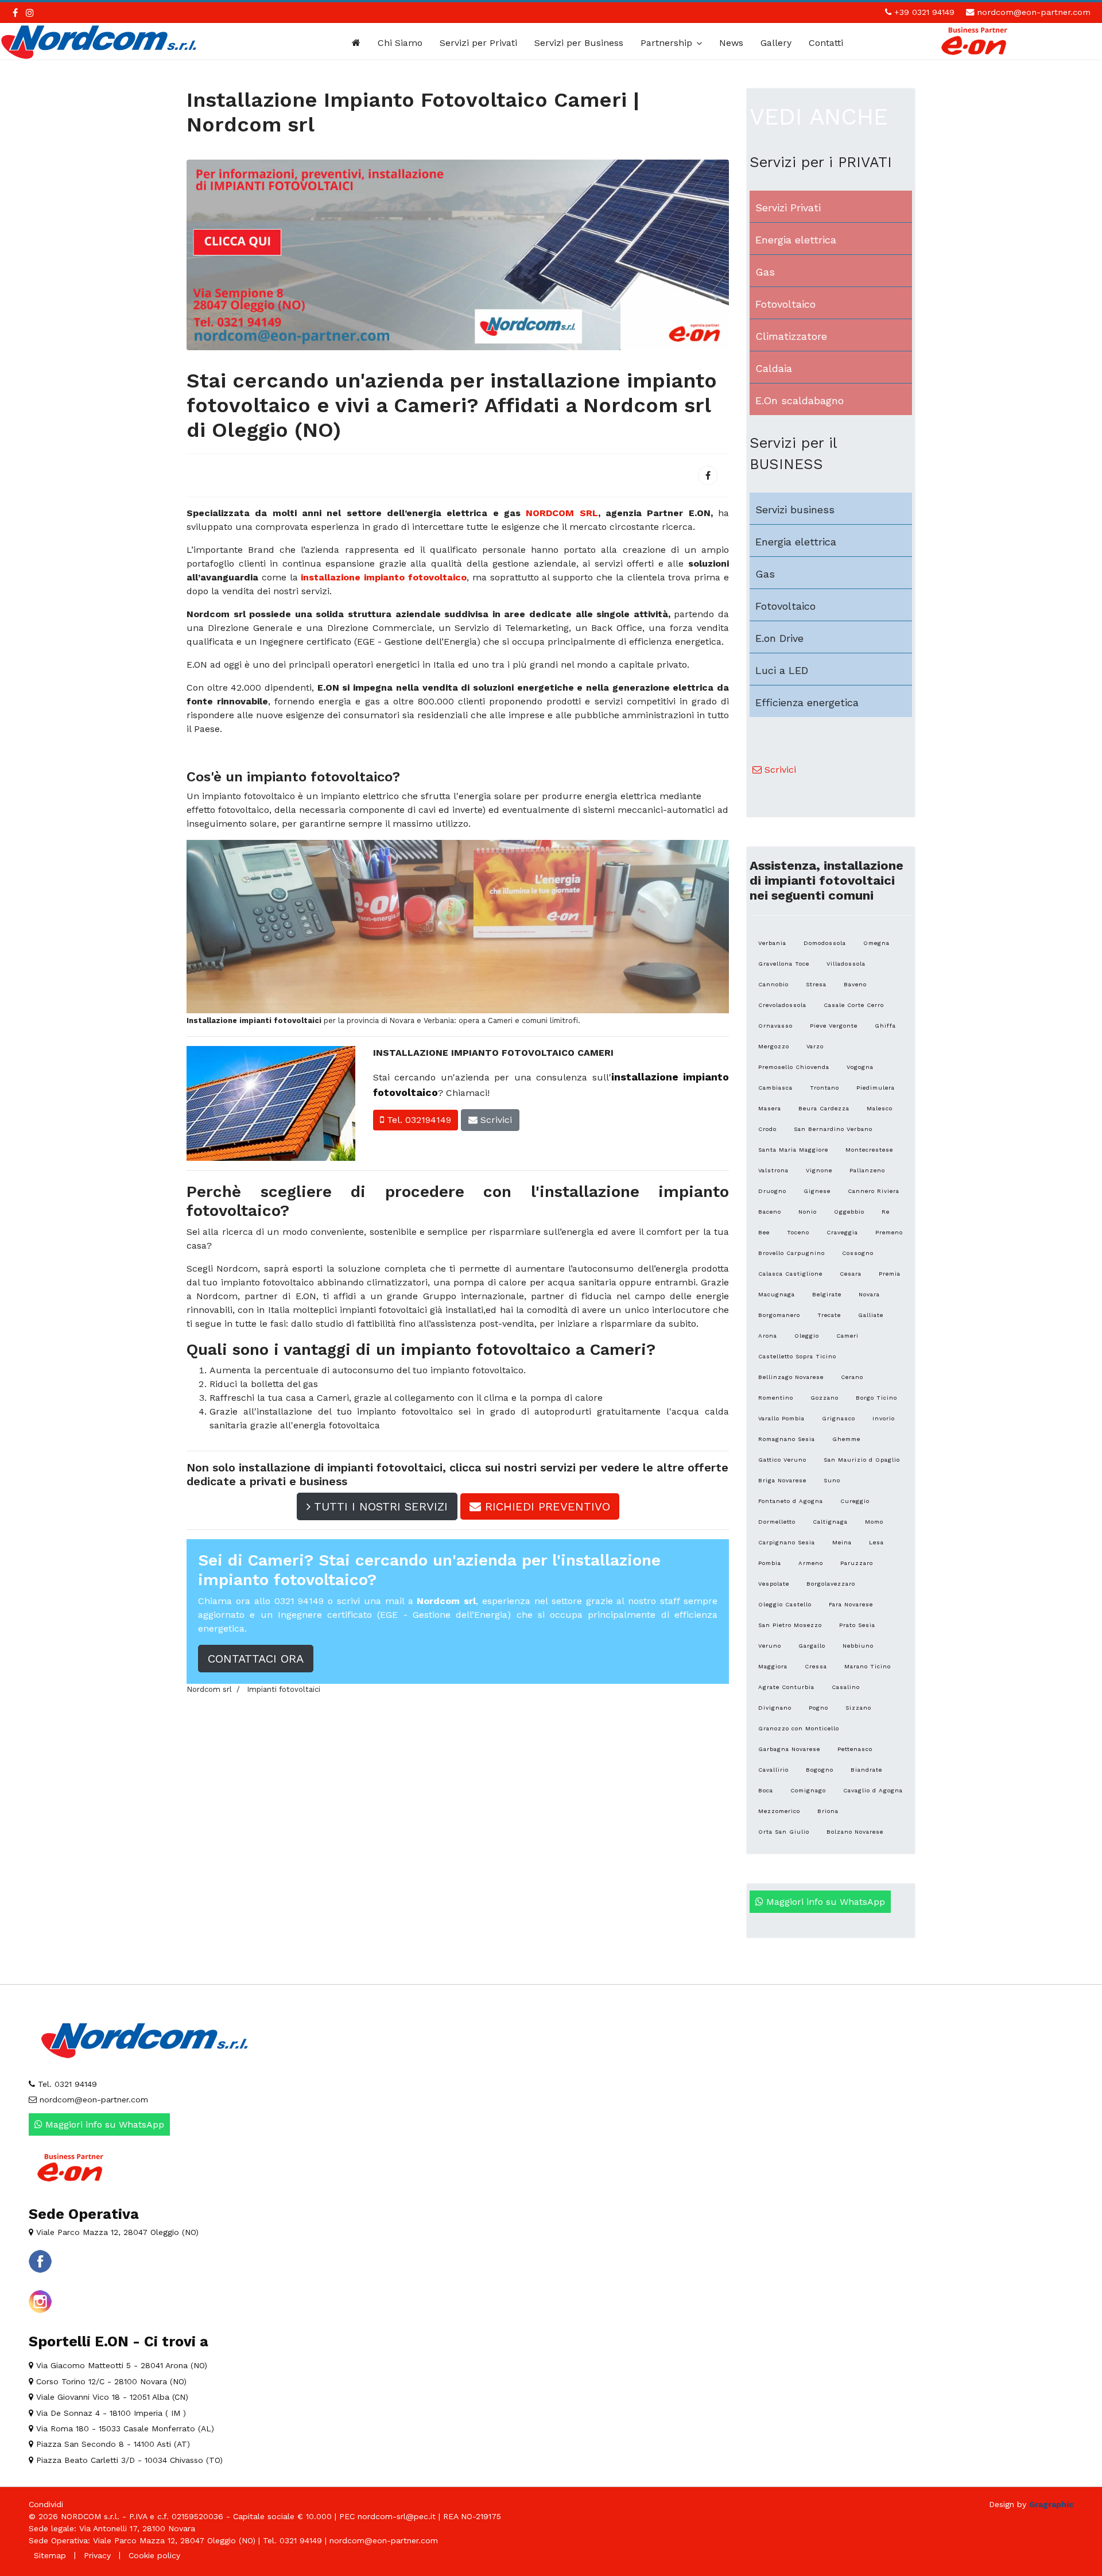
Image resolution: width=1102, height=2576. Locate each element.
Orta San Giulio (784, 1832)
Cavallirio (773, 1770)
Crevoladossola (782, 1005)
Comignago (808, 1790)
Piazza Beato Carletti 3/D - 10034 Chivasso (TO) (128, 2460)
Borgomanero (779, 1315)
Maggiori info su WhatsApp (824, 1902)
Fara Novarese (851, 1604)
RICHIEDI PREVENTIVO (546, 1506)
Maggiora (773, 1666)
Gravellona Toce (784, 964)
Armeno (811, 1563)
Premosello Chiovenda (794, 1067)
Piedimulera (876, 1088)
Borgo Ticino (876, 1398)
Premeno (889, 1232)
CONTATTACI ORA (256, 1659)
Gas (765, 272)
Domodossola (825, 943)
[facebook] (15, 13)
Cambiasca (775, 1088)
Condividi (46, 2504)
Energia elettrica (796, 240)
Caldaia (774, 368)
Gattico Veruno (782, 1460)
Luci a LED (782, 670)
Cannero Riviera (874, 1191)
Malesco (880, 1108)
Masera (770, 1108)
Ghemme (846, 1439)
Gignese (817, 1191)
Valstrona (773, 1170)
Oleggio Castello (785, 1604)
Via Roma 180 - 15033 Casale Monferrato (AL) (124, 2428)
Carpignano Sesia (787, 1542)
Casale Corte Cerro (854, 1005)
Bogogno (820, 1770)
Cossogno (858, 1253)
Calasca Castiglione (790, 1274)
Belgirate (827, 1294)
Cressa (816, 1666)
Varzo (815, 1046)
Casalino (846, 1687)
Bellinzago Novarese (791, 1377)
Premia (890, 1274)
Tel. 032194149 (418, 1120)
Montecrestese (869, 1150)
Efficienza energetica (807, 702)
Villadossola (846, 964)
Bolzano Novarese (855, 1832)
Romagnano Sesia (787, 1439)
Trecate (829, 1315)
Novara (869, 1294)
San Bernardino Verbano (833, 1129)
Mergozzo (774, 1046)
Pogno (818, 1708)
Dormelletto (777, 1522)
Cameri (847, 1336)
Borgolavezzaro (831, 1584)
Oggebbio (849, 1212)
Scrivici (495, 1120)
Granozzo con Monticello (799, 1728)
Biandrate (866, 1770)
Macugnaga (777, 1294)
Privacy (97, 2555)
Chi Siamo (400, 43)
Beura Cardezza (824, 1108)
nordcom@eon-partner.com (1034, 12)
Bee (764, 1232)
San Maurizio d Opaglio (862, 1460)
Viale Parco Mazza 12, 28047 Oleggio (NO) (116, 2232)
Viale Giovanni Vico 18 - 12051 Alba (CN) (111, 2397)
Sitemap (50, 2555)
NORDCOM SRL (562, 513)
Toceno (798, 1232)
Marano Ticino (868, 1666)
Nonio (808, 1212)
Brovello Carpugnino (791, 1253)
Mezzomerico (779, 1811)
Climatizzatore (791, 336)
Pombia (770, 1563)
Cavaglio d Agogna (873, 1790)
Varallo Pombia (781, 1418)
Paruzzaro (857, 1563)
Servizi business (795, 510)
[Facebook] (708, 475)
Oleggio (807, 1336)
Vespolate (774, 1584)
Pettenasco (855, 1749)
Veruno (770, 1646)
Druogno (772, 1191)
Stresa (816, 984)
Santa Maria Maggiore (793, 1150)
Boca (766, 1790)
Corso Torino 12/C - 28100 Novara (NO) (110, 2381)
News (731, 43)
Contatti (826, 43)
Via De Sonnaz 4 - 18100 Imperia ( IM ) (110, 2413)
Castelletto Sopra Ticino (797, 1356)
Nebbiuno (858, 1646)
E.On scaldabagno (800, 400)
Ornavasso (775, 1026)
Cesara (851, 1274)
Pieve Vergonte (834, 1026)
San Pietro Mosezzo (790, 1625)
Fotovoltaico (785, 304)
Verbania (772, 943)
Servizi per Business (579, 43)
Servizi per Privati (478, 43)
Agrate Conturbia (786, 1687)
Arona (768, 1336)
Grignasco (839, 1418)
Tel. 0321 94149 (66, 2084)
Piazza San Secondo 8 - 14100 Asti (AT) (112, 2444)
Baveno (855, 984)
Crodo (767, 1129)
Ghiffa (885, 1026)
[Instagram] (30, 13)
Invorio (884, 1418)
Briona (828, 1811)
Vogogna (860, 1067)
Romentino (776, 1398)
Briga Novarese (782, 1480)
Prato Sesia (857, 1625)
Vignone (819, 1170)
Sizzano (858, 1708)
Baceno (770, 1212)
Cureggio (855, 1501)
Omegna (876, 943)
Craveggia (842, 1232)
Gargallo (812, 1646)
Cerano (852, 1377)
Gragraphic (1051, 2504)
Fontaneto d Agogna (791, 1501)
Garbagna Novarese (789, 1749)
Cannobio (773, 984)
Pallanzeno (867, 1170)
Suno (832, 1480)
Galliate (871, 1315)
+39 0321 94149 (924, 12)
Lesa (876, 1542)
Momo (874, 1522)
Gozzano (824, 1398)
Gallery (776, 43)
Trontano (824, 1088)
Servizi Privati (788, 208)
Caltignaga (830, 1522)
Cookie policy (154, 2555)
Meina (842, 1542)
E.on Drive (779, 638)
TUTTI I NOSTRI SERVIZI (379, 1506)
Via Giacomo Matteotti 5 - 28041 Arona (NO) (120, 2365)
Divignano (775, 1708)
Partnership (666, 43)
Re (886, 1212)
